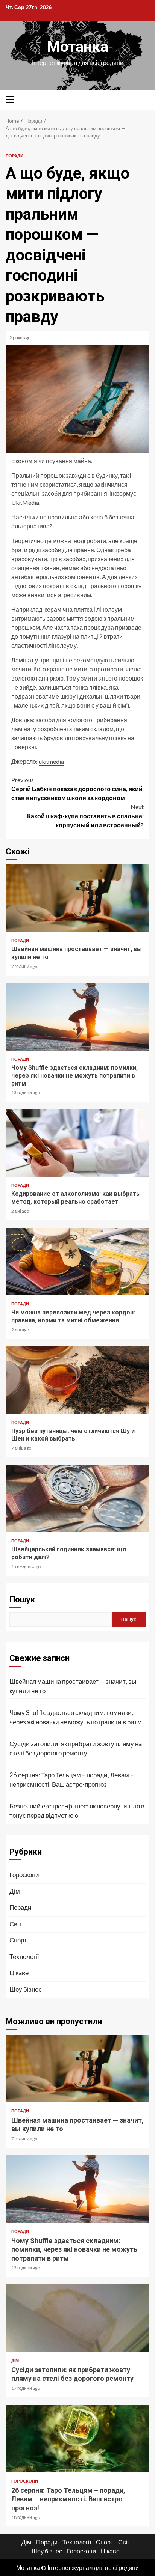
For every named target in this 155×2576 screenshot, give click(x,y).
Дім (15, 1891)
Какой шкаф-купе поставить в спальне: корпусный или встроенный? (85, 816)
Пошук (22, 1600)
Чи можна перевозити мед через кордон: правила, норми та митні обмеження (77, 1262)
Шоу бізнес (26, 1989)
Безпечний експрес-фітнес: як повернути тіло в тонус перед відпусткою (77, 1811)
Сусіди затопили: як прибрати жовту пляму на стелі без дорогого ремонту (76, 1749)
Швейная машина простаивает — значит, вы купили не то (77, 898)
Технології (24, 1956)
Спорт (18, 1940)
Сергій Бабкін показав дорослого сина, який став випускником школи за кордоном (77, 789)
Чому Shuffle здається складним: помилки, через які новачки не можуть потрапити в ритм (77, 1017)
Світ (16, 1924)
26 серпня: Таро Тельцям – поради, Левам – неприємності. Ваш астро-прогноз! (71, 1780)
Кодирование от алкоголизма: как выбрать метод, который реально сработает (77, 1143)
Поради (14, 156)
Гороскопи (24, 1875)
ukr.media (51, 761)
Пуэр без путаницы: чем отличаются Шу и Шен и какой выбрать (77, 1380)
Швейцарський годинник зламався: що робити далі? (77, 1498)
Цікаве (19, 1973)
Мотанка (77, 47)
